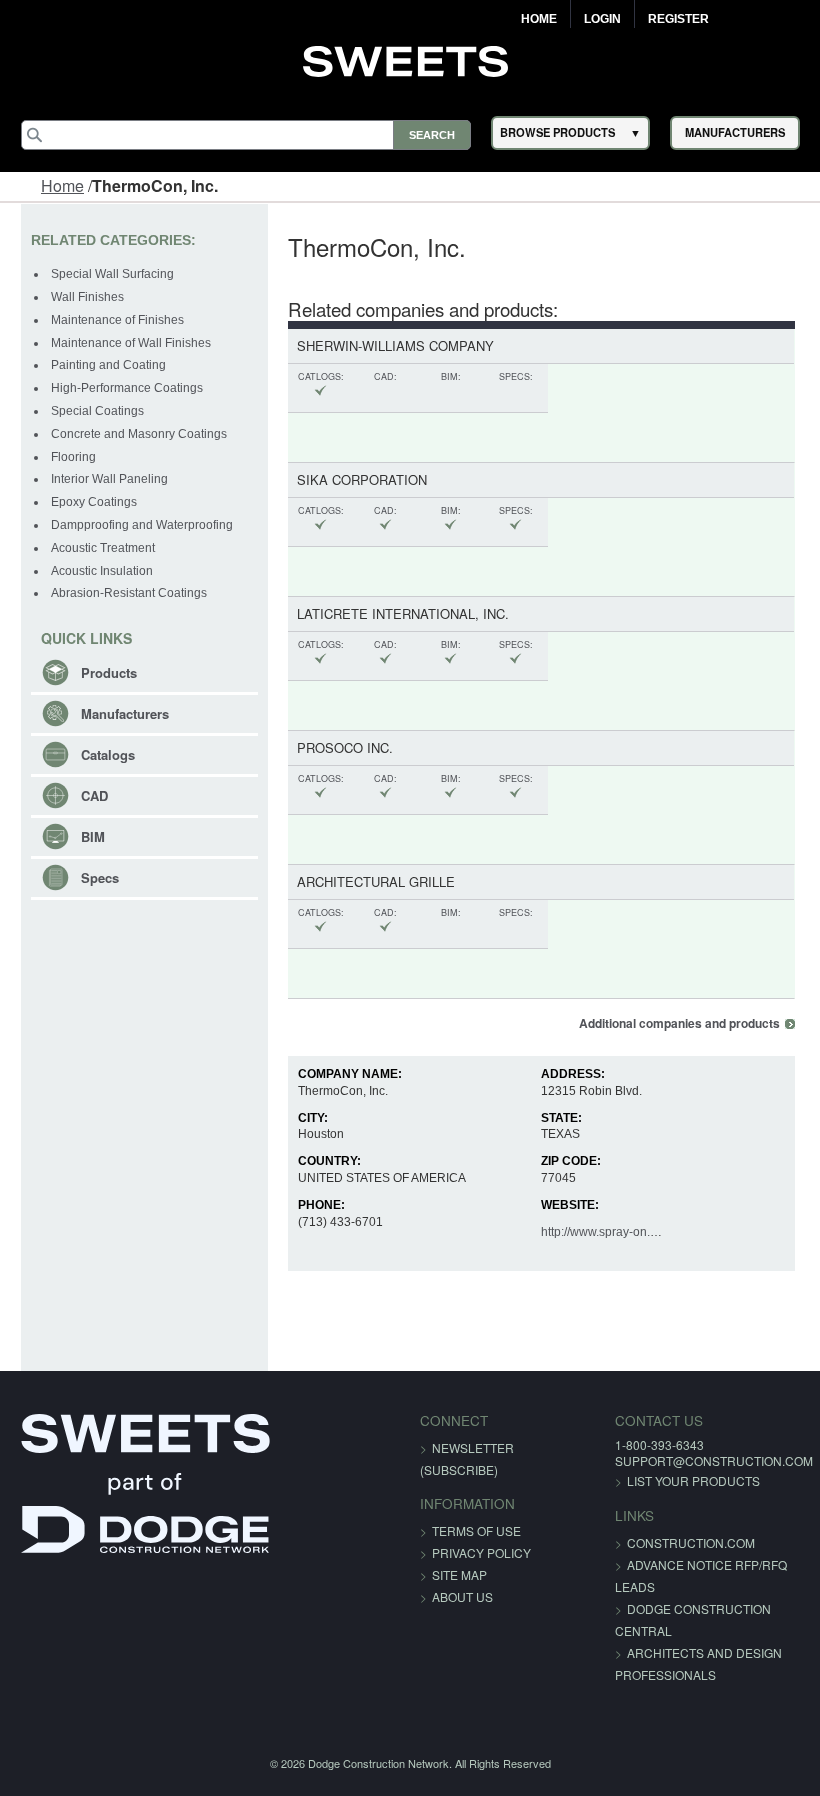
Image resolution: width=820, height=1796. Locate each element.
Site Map (459, 1574)
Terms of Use (476, 1530)
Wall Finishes (87, 297)
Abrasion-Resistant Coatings (129, 593)
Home (539, 19)
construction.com (691, 1542)
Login (602, 19)
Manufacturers (125, 713)
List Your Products (693, 1480)
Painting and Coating (108, 365)
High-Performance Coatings (127, 388)
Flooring (73, 457)
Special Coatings (97, 411)
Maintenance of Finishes (117, 320)
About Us (462, 1596)
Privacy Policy (481, 1552)
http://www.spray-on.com (607, 1232)
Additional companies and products (679, 1023)
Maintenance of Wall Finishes (131, 343)
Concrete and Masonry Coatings (139, 434)
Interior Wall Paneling (109, 479)
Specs (100, 877)
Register (678, 19)
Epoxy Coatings (94, 502)
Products (109, 672)
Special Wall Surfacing (112, 274)
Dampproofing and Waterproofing (142, 525)
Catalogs (108, 754)
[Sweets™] (410, 59)
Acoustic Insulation (102, 571)
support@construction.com (714, 1460)
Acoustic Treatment (103, 548)
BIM (93, 836)
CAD (94, 795)
